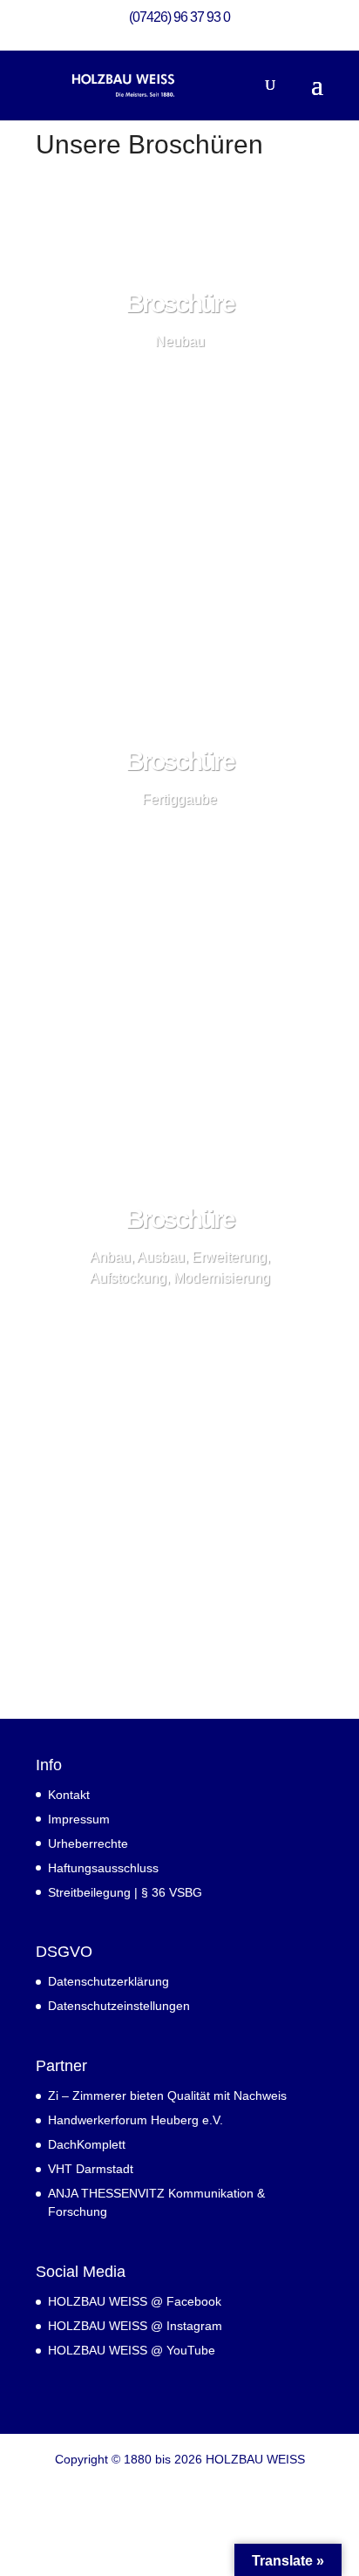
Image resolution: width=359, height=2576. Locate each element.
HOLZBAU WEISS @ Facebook (135, 2301)
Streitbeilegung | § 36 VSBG (125, 1892)
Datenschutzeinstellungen (119, 2006)
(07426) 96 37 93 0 (179, 17)
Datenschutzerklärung (108, 1981)
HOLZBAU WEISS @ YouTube (132, 2350)
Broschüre (179, 303)
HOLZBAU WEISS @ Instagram (135, 2326)
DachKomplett (87, 2144)
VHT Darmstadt (91, 2169)
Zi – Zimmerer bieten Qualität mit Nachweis (167, 2096)
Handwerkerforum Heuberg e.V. (135, 2120)
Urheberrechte (88, 1843)
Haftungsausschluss (103, 1868)
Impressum (79, 1819)
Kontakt (69, 1795)
